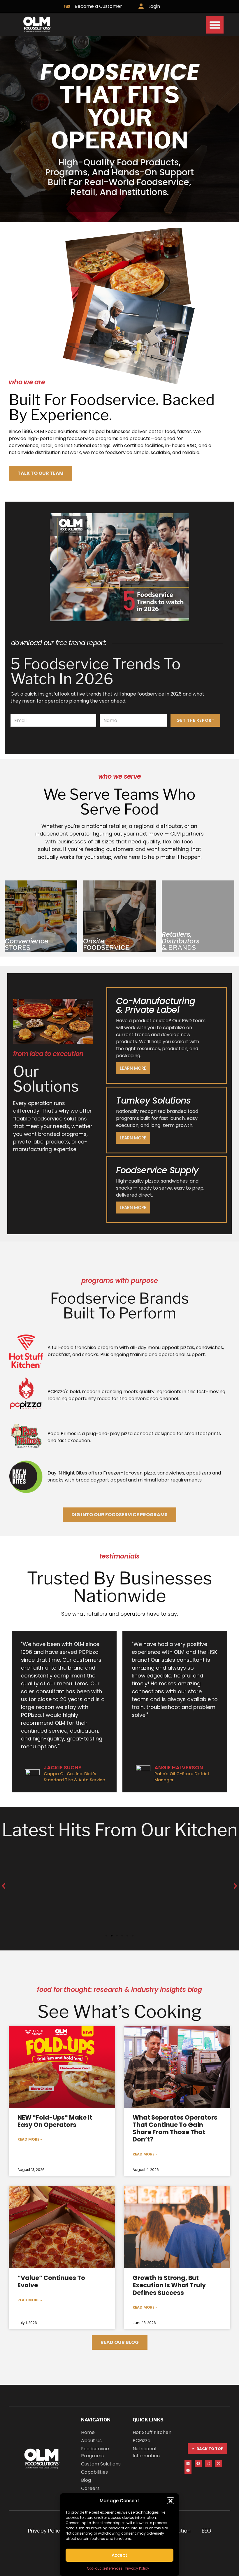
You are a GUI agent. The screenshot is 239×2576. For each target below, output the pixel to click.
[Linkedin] (188, 2463)
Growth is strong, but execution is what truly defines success (169, 2285)
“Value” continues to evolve (51, 2281)
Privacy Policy (137, 2568)
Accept (119, 2555)
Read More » (30, 2139)
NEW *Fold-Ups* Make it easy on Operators (55, 2121)
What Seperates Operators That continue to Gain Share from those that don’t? (175, 2128)
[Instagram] (208, 2463)
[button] (171, 2501)
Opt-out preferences (105, 2568)
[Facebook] (198, 2463)
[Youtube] (188, 2470)
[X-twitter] (219, 2463)
